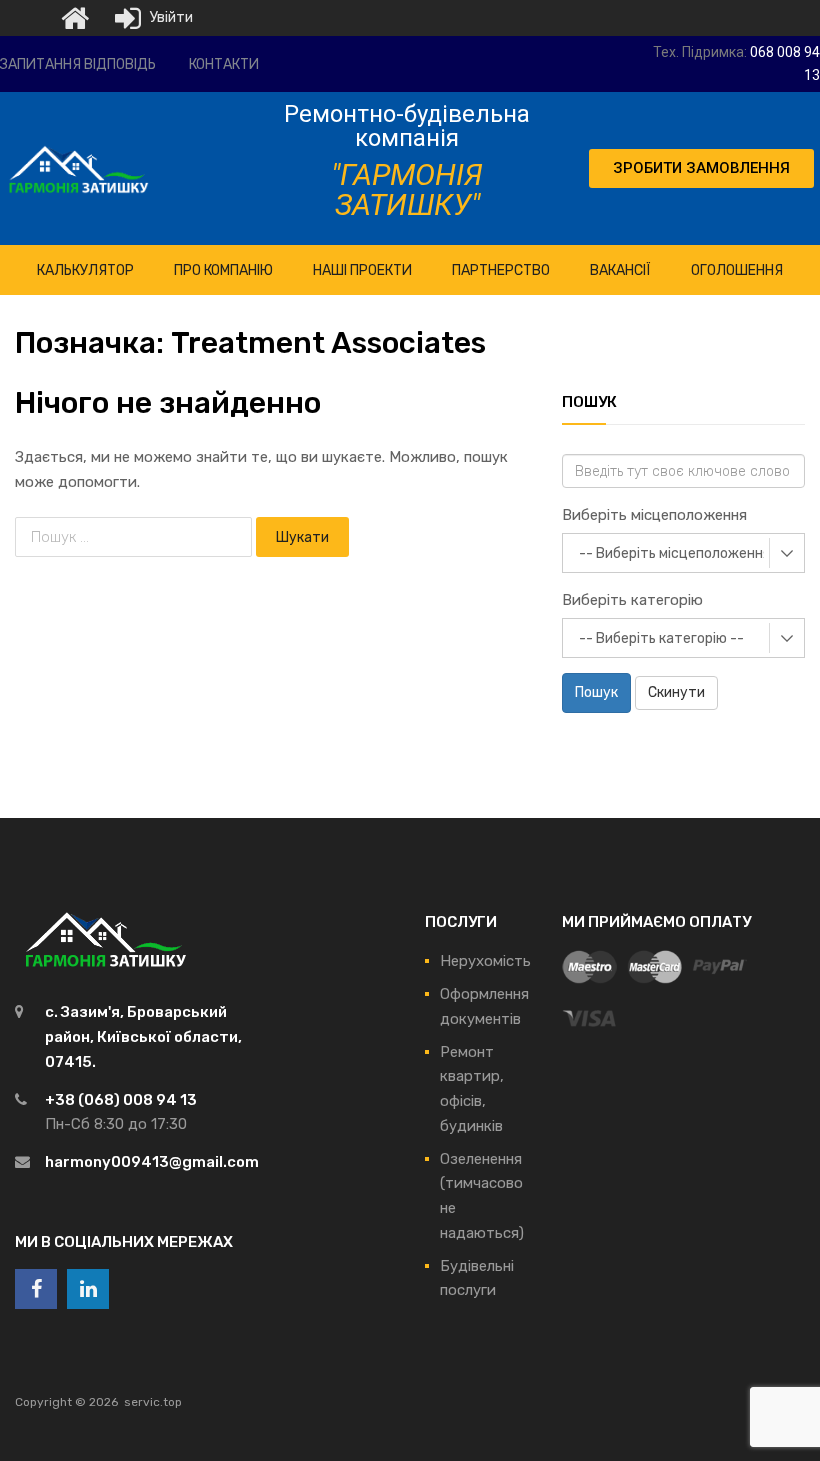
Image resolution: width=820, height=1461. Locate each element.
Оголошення (737, 270)
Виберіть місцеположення (654, 515)
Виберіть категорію (632, 600)
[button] (701, 168)
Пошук (596, 692)
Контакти (224, 64)
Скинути (676, 692)
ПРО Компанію (223, 270)
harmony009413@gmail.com (152, 1162)
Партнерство (501, 270)
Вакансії (620, 270)
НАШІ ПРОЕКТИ (362, 270)
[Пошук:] (135, 537)
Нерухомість (485, 961)
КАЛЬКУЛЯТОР (85, 270)
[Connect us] (36, 1289)
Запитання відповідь (78, 64)
